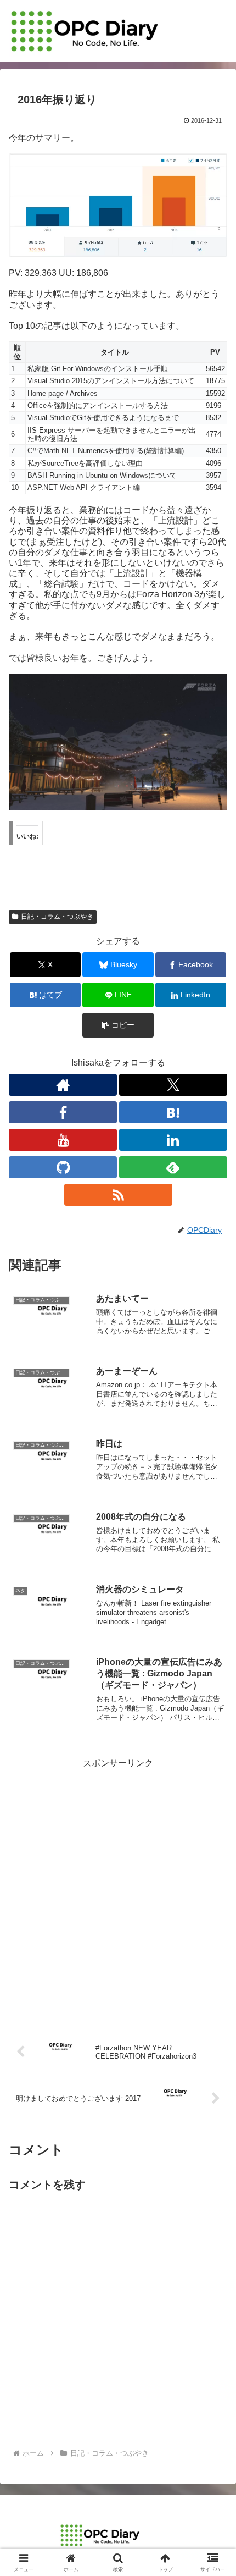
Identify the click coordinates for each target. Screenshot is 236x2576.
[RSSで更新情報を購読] (118, 1195)
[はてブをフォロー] (173, 1112)
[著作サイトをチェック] (63, 1085)
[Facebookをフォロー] (63, 1112)
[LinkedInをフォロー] (173, 1140)
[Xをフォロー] (173, 1085)
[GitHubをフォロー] (63, 1167)
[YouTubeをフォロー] (63, 1140)
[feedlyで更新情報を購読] (173, 1167)
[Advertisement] (118, 1890)
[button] (118, 1025)
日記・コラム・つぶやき (57, 917)
